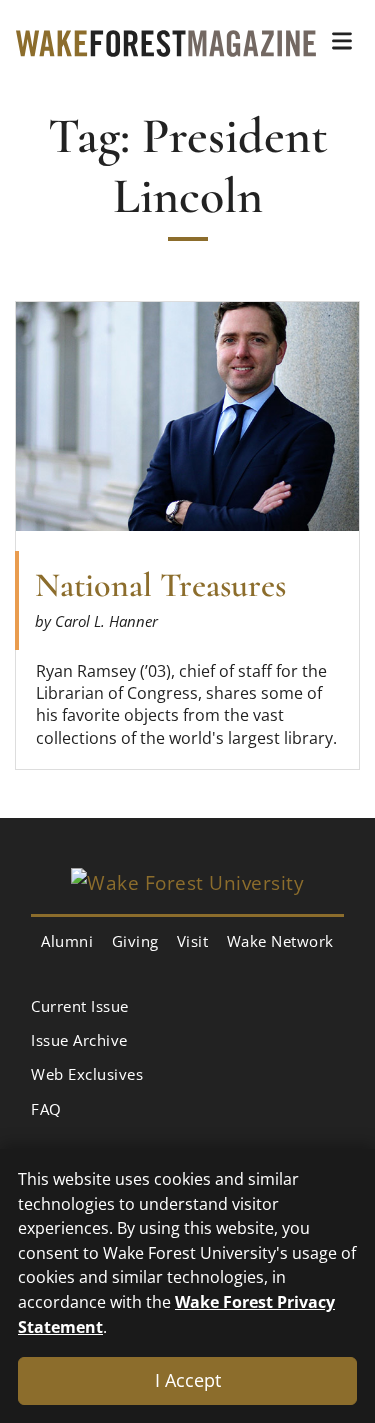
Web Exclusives (87, 1074)
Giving (135, 941)
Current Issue (80, 1006)
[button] (342, 41)
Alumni (67, 941)
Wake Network (280, 941)
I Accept (188, 1380)
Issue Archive (79, 1040)
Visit (193, 941)
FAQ (46, 1109)
